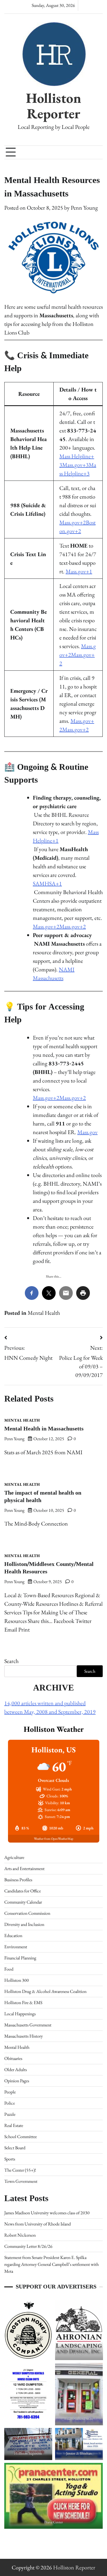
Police (10, 2103)
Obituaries (13, 2058)
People (10, 2092)
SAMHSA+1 (47, 883)
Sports (10, 2159)
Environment (16, 1947)
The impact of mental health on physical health (43, 1497)
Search (11, 1661)
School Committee (21, 2137)
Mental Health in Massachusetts (44, 1429)
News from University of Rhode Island (38, 2224)
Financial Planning (20, 1958)
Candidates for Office (23, 1891)
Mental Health (44, 1313)
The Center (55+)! (20, 2170)
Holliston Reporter (54, 106)
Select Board (15, 2148)
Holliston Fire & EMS (23, 2003)
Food (9, 1969)
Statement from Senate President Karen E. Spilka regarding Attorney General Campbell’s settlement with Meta (52, 2264)
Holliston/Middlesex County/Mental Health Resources (49, 1568)
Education (13, 1936)
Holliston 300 (17, 1980)
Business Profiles (18, 1880)
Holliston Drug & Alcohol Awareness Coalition (45, 1991)
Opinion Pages (17, 2081)
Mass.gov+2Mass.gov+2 (78, 655)
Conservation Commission (27, 1913)
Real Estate (14, 2125)
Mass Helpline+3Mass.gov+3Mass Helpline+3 (78, 465)
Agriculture (14, 1857)
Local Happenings (20, 2014)
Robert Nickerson (20, 2235)
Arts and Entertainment (24, 1868)
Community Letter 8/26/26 (28, 2246)
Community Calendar (23, 1902)
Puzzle (10, 2114)
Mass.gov (87, 1132)
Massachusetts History (24, 2036)
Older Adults (16, 2070)
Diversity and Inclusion (24, 1924)
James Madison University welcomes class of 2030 (47, 2213)
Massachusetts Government (28, 2025)
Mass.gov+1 (79, 571)
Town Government (21, 2181)
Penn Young (84, 208)
